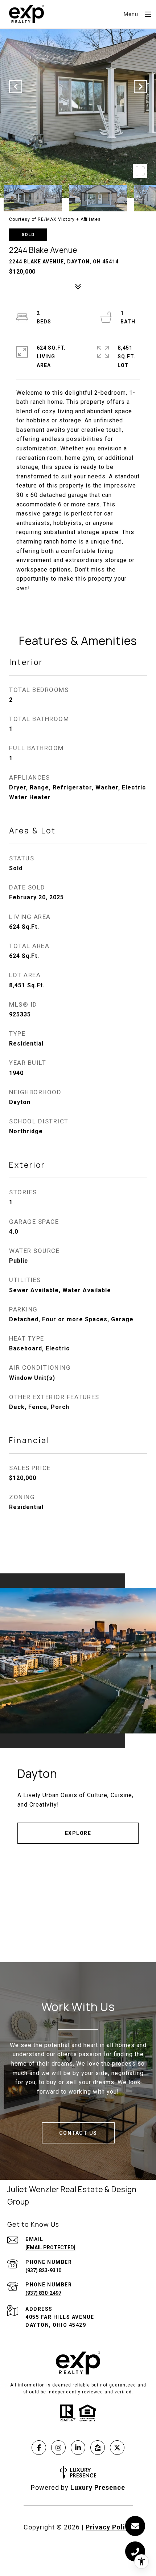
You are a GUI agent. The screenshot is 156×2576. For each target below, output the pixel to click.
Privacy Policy (109, 2527)
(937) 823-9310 (43, 2270)
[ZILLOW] (98, 2448)
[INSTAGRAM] (58, 2448)
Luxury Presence (98, 2487)
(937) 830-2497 (43, 2293)
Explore (78, 1833)
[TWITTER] (117, 2448)
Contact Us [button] (78, 2133)
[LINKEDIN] (78, 2448)
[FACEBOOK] (39, 2448)
